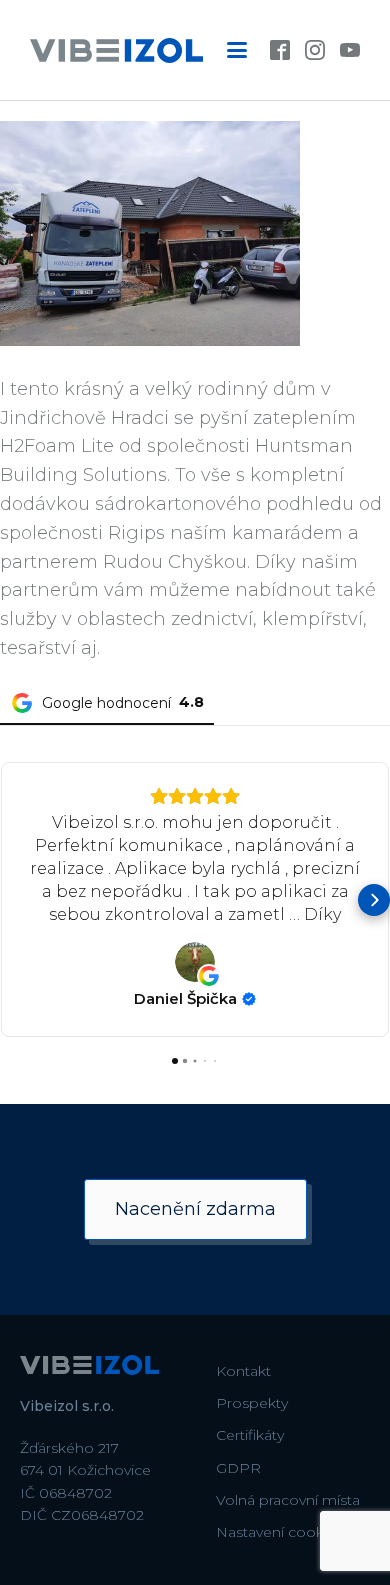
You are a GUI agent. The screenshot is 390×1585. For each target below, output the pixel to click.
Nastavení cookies (279, 1532)
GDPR (238, 1468)
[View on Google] (195, 962)
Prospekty (252, 1403)
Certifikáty (250, 1435)
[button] (16, 900)
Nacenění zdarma (195, 1209)
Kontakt (243, 1371)
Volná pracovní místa (288, 1500)
